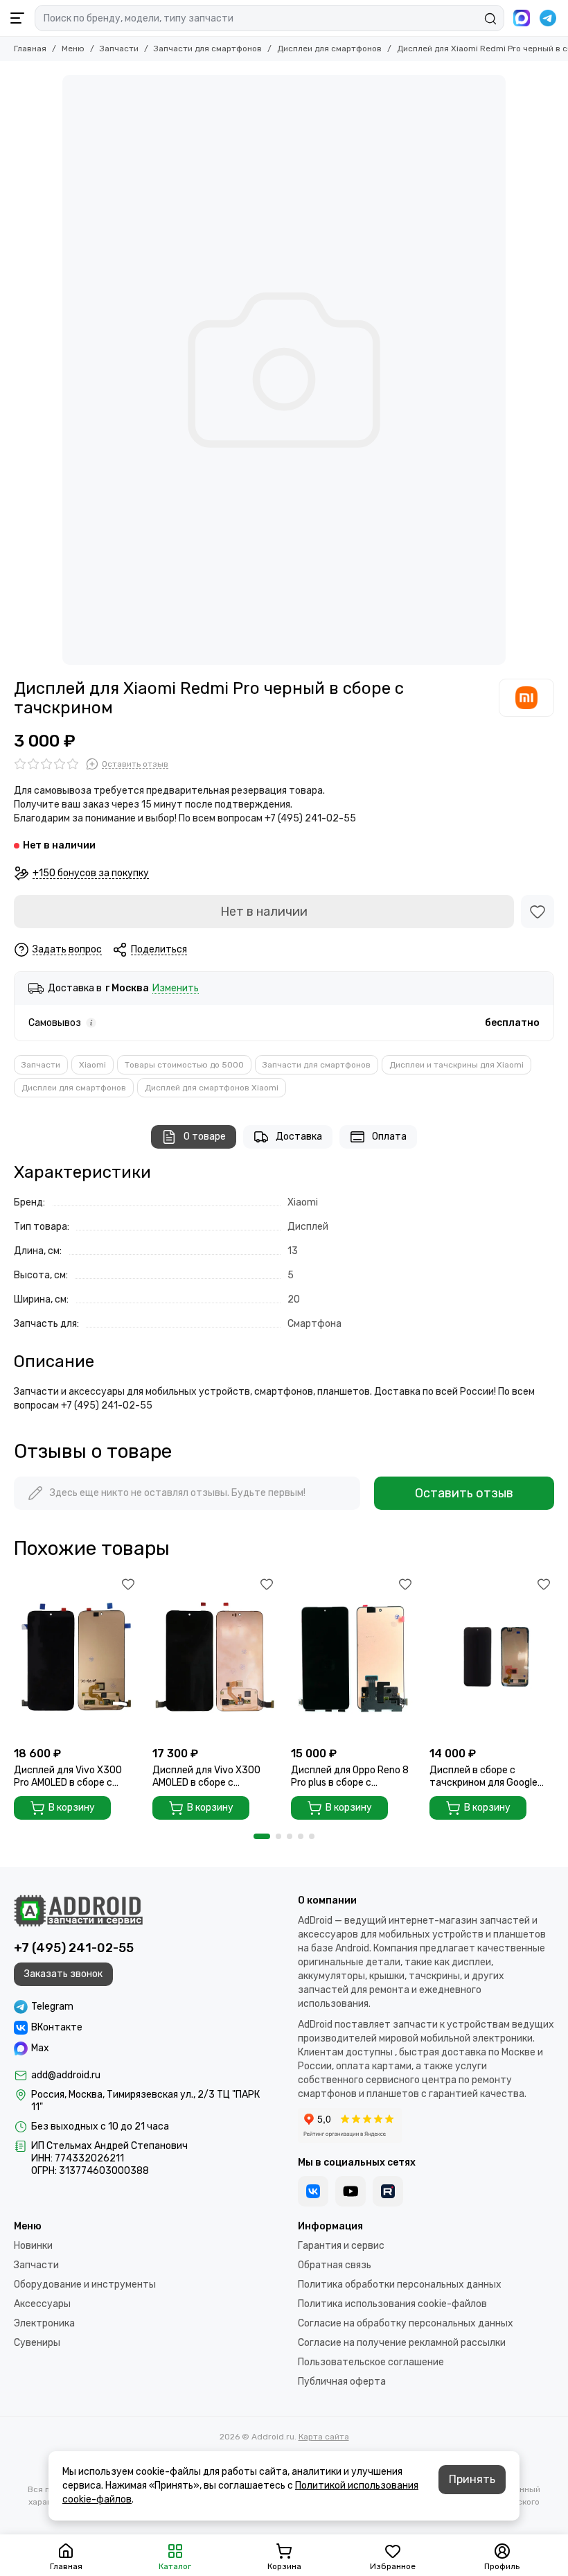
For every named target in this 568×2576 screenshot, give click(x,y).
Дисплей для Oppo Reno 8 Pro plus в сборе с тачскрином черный (350, 1777)
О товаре (205, 1137)
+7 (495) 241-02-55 (74, 1948)
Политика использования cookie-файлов (392, 2304)
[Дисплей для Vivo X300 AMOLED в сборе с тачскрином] (215, 1656)
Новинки (33, 2246)
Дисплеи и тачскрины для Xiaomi (456, 1065)
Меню (73, 49)
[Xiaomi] (526, 697)
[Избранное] (538, 912)
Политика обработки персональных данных (400, 2285)
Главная (30, 49)
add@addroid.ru (66, 2075)
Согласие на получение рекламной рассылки (402, 2343)
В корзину (72, 1808)
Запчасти (119, 49)
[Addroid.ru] (78, 1911)
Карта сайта (324, 2437)
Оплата (389, 1137)
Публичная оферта (342, 2382)
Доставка (299, 1137)
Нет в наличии (264, 912)
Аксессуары (42, 2304)
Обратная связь (335, 2265)
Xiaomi (92, 1065)
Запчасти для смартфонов (208, 49)
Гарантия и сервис (341, 2246)
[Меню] (17, 18)
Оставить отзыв (464, 1493)
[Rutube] (388, 2191)
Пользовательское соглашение (371, 2362)
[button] (262, 1836)
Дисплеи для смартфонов (329, 49)
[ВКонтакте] (313, 2191)
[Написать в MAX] (522, 18)
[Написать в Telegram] (548, 18)
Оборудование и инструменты (85, 2285)
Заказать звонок (63, 1974)
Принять (472, 2479)
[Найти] (490, 19)
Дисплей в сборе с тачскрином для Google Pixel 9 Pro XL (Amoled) (483, 1777)
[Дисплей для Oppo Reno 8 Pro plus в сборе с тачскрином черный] (353, 1656)
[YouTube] (350, 2191)
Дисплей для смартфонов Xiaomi (212, 1088)
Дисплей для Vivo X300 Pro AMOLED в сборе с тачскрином (68, 1777)
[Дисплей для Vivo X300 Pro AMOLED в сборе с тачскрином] (76, 1656)
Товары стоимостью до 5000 (184, 1065)
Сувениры (37, 2343)
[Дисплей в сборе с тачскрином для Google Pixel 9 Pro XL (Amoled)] (492, 1656)
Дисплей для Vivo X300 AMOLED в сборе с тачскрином (206, 1777)
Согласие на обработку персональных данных (406, 2323)
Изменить (176, 989)
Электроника (44, 2323)
